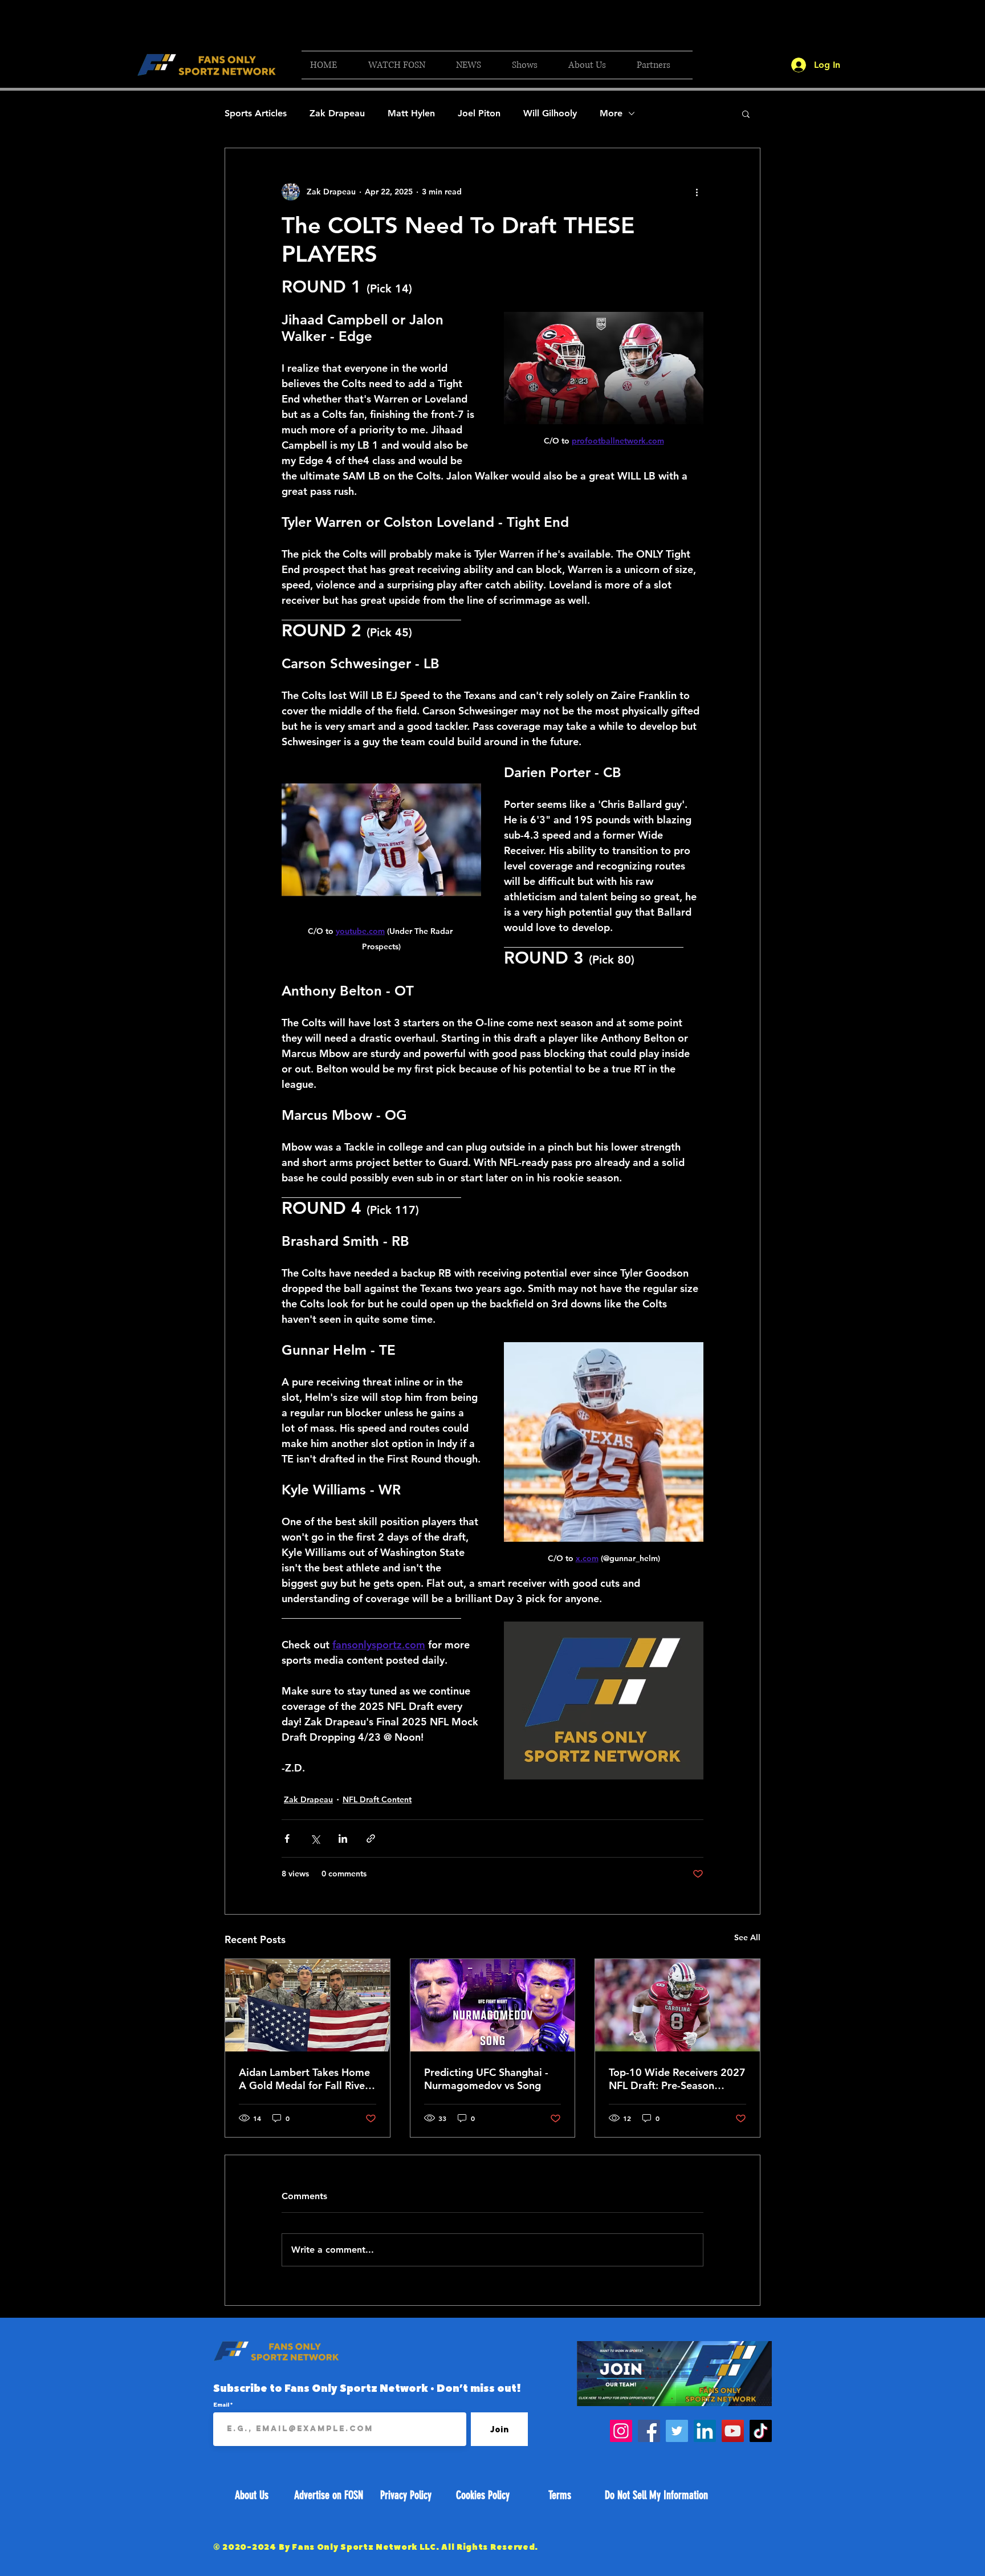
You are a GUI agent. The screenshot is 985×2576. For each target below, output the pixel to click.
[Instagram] (621, 2431)
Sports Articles (256, 113)
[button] (404, 65)
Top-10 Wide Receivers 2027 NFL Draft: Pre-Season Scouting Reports (677, 2079)
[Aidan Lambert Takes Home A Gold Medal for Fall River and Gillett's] (308, 2005)
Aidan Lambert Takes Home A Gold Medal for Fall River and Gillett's (304, 2079)
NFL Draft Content (377, 1799)
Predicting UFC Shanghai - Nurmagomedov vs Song (486, 2079)
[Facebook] (649, 2431)
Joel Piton (479, 113)
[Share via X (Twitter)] (315, 1838)
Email (222, 2404)
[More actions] (697, 192)
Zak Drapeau (337, 113)
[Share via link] (371, 1838)
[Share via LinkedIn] (343, 1838)
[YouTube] (733, 2431)
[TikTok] (761, 2431)
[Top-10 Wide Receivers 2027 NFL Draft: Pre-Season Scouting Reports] (677, 2005)
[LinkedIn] (705, 2431)
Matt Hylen (411, 113)
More (611, 113)
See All (747, 1937)
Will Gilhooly (550, 113)
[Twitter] (677, 2431)
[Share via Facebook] (287, 1838)
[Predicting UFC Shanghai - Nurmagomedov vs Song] (493, 2005)
